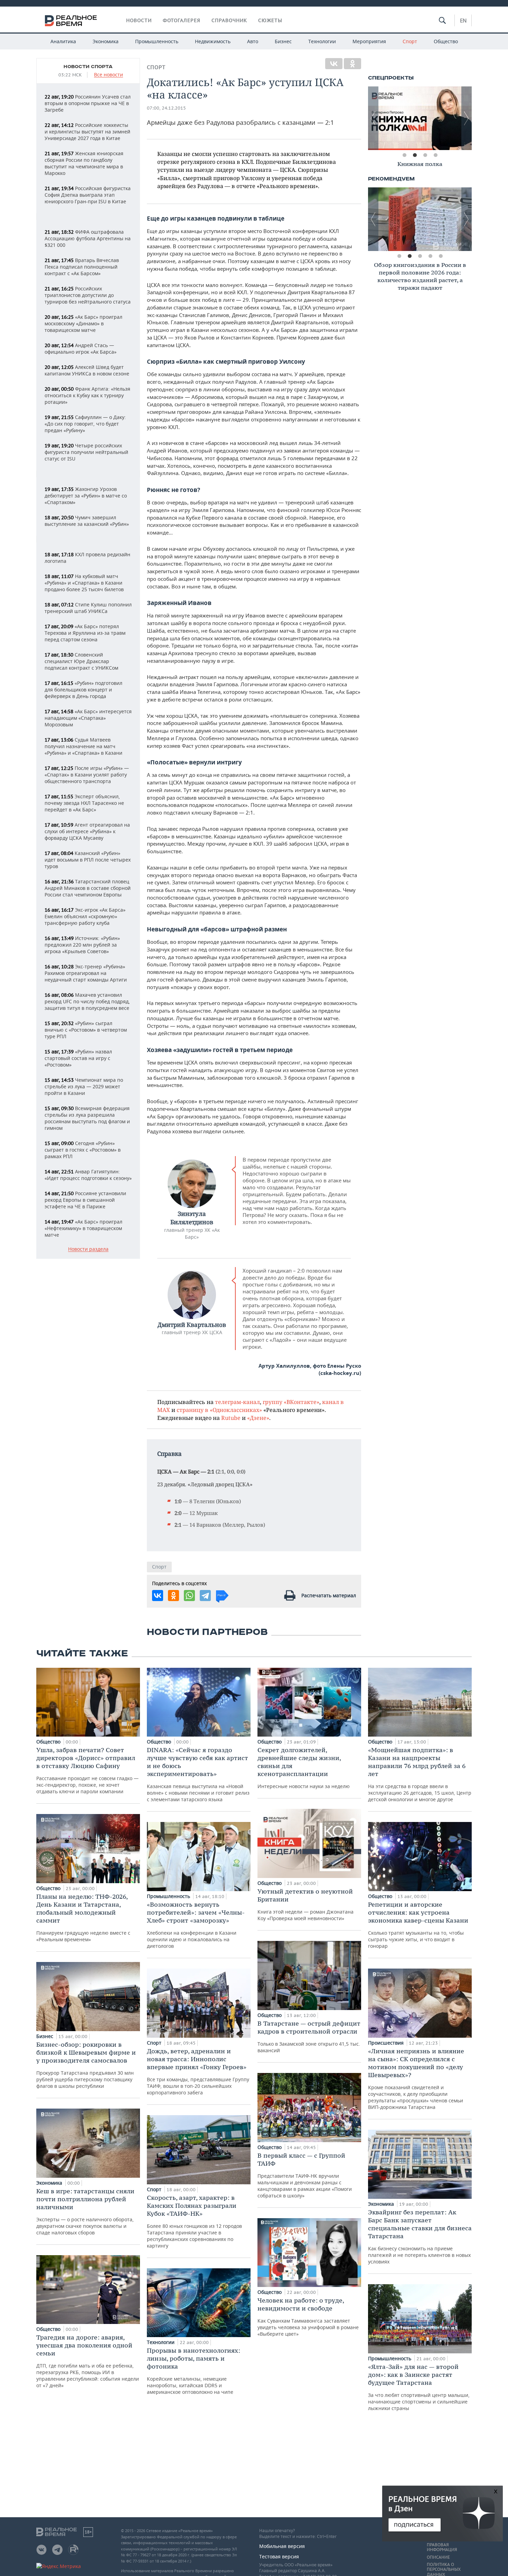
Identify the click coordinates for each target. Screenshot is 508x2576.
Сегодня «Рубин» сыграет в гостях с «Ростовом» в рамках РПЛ (83, 1150)
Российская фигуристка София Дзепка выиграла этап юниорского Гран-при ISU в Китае (88, 195)
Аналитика (63, 41)
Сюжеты (270, 20)
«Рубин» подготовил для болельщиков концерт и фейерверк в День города (83, 690)
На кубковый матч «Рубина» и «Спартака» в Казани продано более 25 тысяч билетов (84, 583)
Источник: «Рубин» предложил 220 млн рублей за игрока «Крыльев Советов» (82, 945)
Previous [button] (373, 118)
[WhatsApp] (189, 1596)
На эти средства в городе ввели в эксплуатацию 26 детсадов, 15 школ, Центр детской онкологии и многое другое (420, 1774)
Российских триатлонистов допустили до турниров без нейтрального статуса (88, 295)
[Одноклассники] (352, 64)
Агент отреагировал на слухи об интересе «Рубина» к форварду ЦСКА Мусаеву (87, 831)
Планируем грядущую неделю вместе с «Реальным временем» (83, 1918)
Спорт (410, 41)
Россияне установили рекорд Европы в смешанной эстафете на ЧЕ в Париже (85, 1200)
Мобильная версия (282, 2546)
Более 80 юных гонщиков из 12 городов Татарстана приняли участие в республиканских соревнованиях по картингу (194, 2221)
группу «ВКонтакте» (291, 1402)
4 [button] (435, 155)
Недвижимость (213, 41)
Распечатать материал (329, 1595)
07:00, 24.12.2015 (166, 108)
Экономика (106, 41)
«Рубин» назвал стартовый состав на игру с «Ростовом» (78, 1058)
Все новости (109, 75)
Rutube (231, 1418)
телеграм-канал (237, 1402)
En (463, 20)
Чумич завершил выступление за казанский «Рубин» (87, 521)
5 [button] (441, 256)
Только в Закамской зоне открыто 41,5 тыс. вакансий (309, 2036)
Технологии (322, 41)
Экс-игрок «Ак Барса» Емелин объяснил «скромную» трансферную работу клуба (85, 916)
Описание (438, 2557)
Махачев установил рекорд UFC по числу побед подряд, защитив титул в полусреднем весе (87, 1001)
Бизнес (283, 41)
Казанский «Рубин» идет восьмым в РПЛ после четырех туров (88, 860)
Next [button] (467, 118)
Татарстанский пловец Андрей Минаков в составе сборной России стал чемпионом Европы (88, 888)
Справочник (229, 20)
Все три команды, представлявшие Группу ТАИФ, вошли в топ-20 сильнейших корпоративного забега (198, 2071)
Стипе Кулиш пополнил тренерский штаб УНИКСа (88, 608)
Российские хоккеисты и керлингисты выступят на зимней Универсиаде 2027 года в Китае (87, 132)
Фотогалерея (182, 20)
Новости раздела (88, 1249)
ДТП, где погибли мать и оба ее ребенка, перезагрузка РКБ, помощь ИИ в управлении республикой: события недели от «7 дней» (88, 2361)
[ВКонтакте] (334, 64)
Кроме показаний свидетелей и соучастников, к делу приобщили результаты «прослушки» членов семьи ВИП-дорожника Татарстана (416, 2079)
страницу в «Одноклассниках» (219, 1410)
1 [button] (404, 155)
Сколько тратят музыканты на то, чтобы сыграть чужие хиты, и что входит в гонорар (418, 1925)
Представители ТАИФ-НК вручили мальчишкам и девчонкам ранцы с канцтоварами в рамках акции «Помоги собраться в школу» (305, 2175)
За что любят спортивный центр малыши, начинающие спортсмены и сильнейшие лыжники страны (419, 2387)
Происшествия (387, 2043)
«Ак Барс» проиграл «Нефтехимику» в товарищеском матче (83, 1228)
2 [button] (415, 155)
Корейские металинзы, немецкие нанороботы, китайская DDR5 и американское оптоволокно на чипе (194, 2371)
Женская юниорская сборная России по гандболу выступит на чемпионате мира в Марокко (84, 163)
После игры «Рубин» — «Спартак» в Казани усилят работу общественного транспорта (87, 775)
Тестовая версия (279, 2556)
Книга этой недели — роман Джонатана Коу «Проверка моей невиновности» (305, 1904)
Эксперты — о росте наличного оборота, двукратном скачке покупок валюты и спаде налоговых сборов (85, 2211)
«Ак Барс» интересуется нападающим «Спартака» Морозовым (88, 718)
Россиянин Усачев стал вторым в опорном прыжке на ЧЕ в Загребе (88, 103)
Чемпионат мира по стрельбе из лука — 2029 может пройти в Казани (84, 1086)
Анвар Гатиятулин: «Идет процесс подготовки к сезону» (88, 1175)
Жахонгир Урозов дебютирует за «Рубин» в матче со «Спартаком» (86, 496)
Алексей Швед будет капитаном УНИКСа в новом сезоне (87, 370)
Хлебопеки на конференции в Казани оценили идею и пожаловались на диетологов (196, 1925)
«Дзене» (258, 1418)
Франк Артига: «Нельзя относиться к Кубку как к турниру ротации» (87, 395)
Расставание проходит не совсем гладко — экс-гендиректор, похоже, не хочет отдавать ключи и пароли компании (87, 1770)
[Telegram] (205, 1596)
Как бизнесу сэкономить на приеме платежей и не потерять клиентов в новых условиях (420, 2236)
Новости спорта (88, 67)
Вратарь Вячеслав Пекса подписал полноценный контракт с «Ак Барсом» (82, 267)
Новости (139, 20)
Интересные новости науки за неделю (304, 1768)
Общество (446, 41)
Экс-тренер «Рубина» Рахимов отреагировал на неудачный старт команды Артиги (86, 973)
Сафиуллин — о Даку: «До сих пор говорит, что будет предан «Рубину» (85, 424)
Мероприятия (369, 41)
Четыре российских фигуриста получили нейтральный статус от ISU (86, 452)
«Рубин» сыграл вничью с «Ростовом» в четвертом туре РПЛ (86, 1030)
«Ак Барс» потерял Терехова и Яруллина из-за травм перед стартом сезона (85, 633)
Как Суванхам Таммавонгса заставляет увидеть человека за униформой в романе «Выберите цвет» (308, 2317)
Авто (253, 41)
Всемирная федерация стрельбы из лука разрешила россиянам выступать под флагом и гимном (87, 1118)
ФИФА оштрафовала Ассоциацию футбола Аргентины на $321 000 (88, 238)
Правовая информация (442, 2547)
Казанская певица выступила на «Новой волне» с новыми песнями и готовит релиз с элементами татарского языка (198, 1774)
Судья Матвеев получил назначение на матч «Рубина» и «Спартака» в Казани (83, 746)
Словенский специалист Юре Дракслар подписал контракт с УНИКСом (81, 661)
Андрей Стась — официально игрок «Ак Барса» (81, 348)
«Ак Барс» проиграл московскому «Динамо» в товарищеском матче (83, 323)
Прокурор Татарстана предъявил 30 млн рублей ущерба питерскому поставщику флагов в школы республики (86, 2065)
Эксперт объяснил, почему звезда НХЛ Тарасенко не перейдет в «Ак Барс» (84, 803)
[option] (420, 118)
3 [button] (425, 155)
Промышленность (157, 41)
